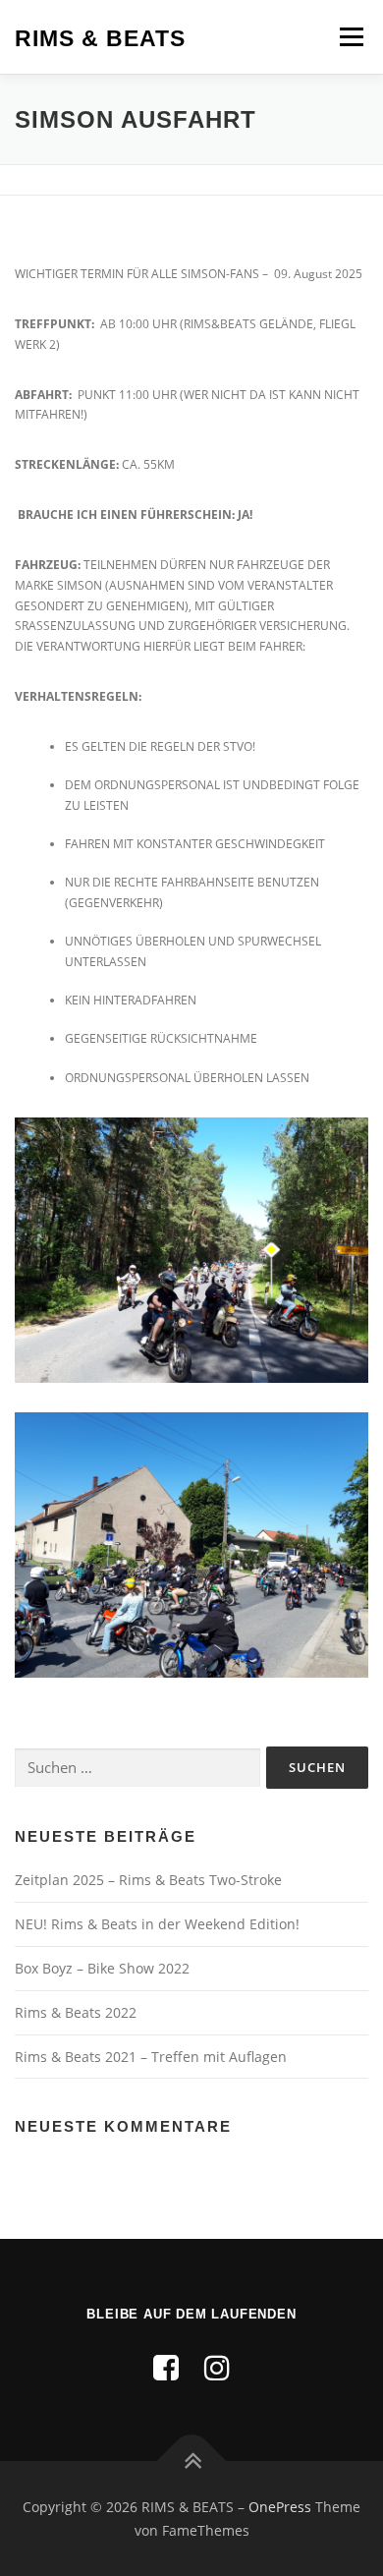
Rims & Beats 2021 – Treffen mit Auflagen (151, 2057)
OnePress (280, 2507)
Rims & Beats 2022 (76, 2012)
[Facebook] (166, 2367)
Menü (350, 37)
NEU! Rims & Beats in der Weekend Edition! (157, 1924)
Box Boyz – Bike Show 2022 (102, 1968)
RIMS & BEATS (100, 38)
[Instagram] (217, 2367)
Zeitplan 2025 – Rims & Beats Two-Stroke (148, 1880)
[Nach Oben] (192, 2461)
